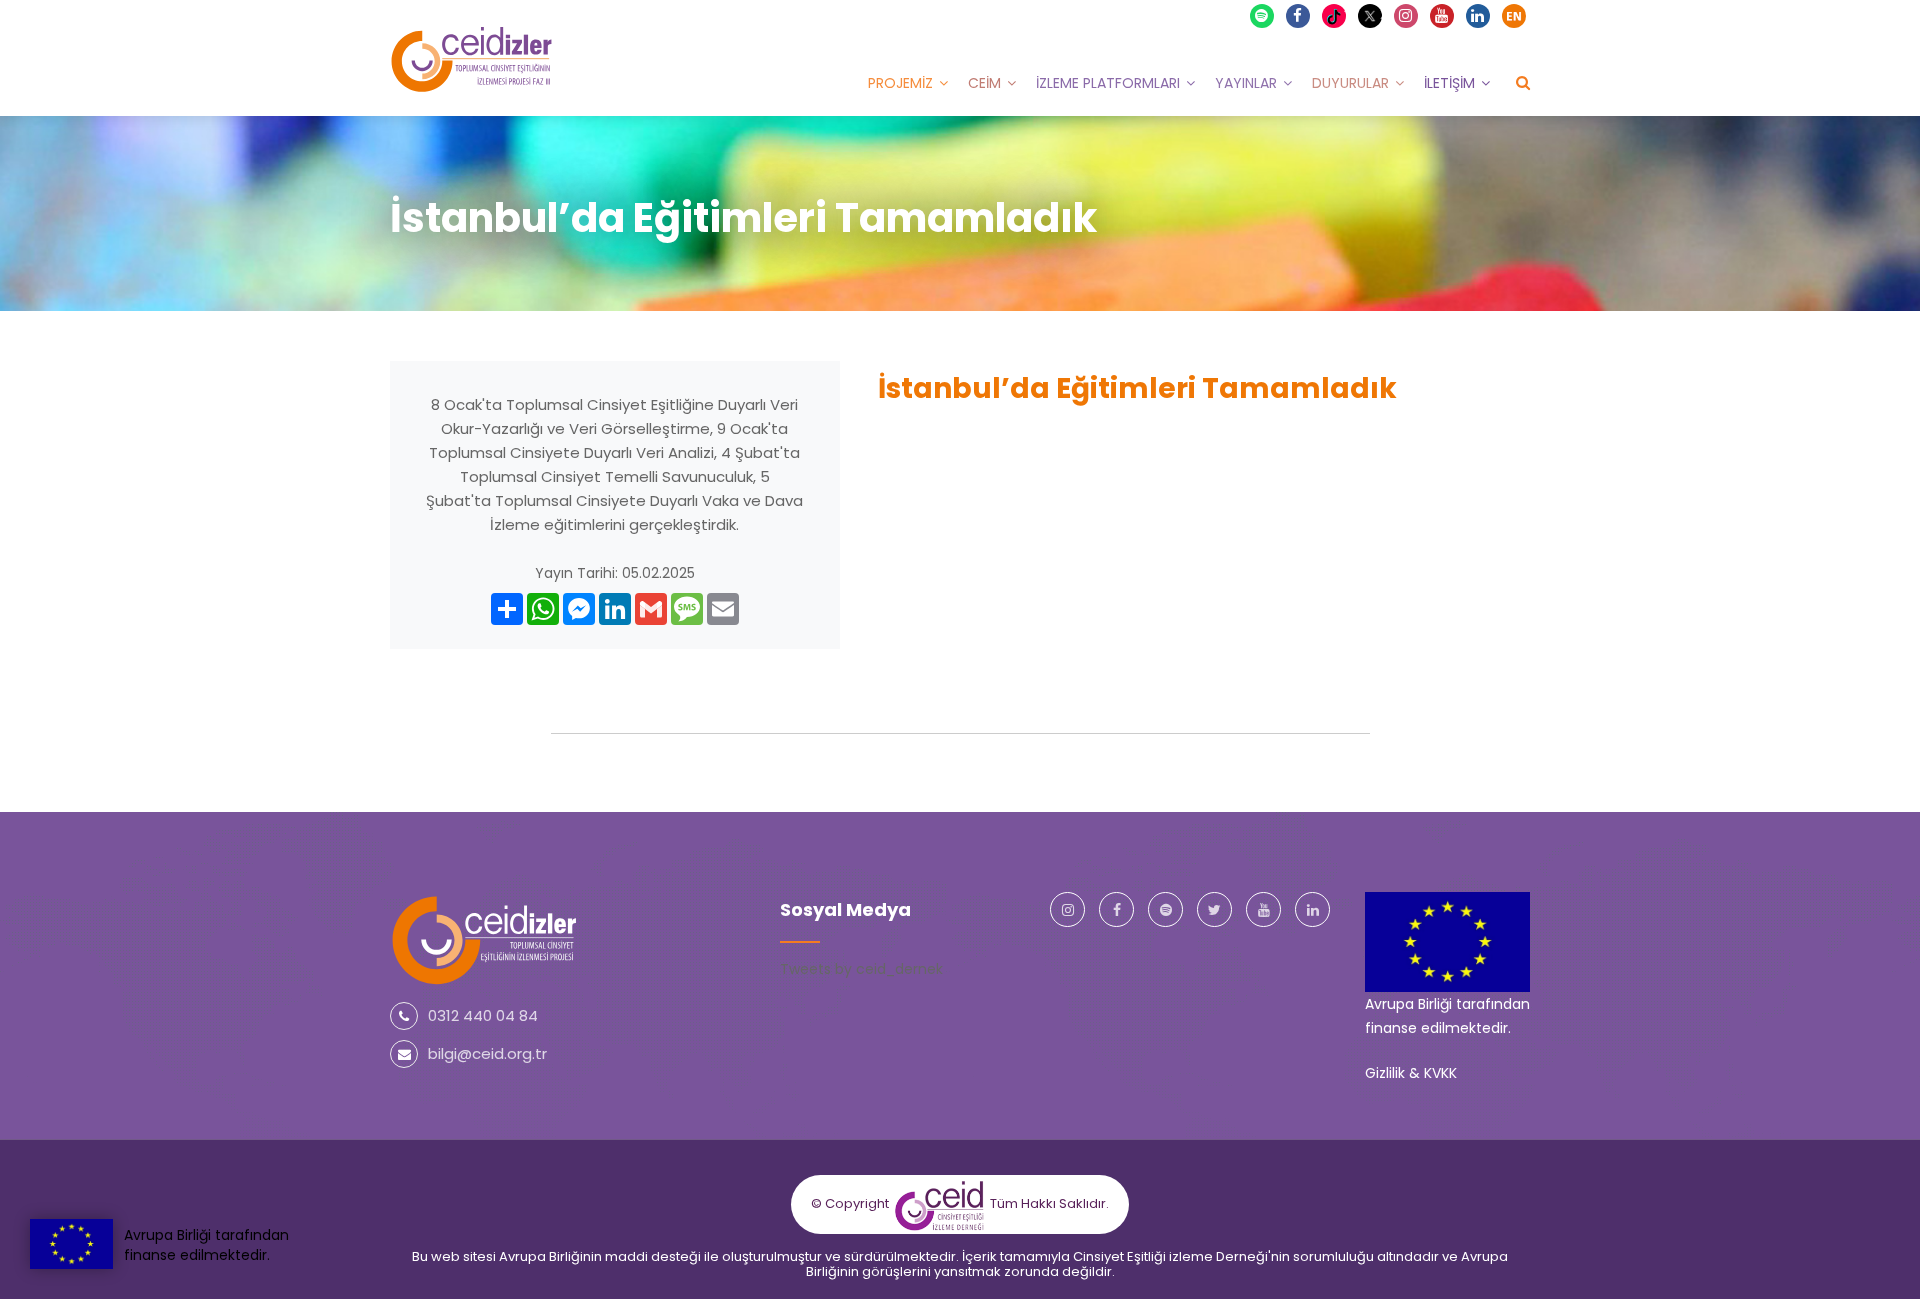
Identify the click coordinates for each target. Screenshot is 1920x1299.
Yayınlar (1246, 83)
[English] (1514, 16)
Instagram (1406, 16)
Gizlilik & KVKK (1411, 1073)
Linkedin (1478, 16)
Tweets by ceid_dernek (861, 969)
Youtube (1442, 16)
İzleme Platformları (1108, 83)
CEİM (984, 83)
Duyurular (1350, 83)
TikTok (1343, 15)
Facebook (1298, 16)
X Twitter (1379, 14)
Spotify (1262, 16)
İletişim (1449, 83)
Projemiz (900, 83)
